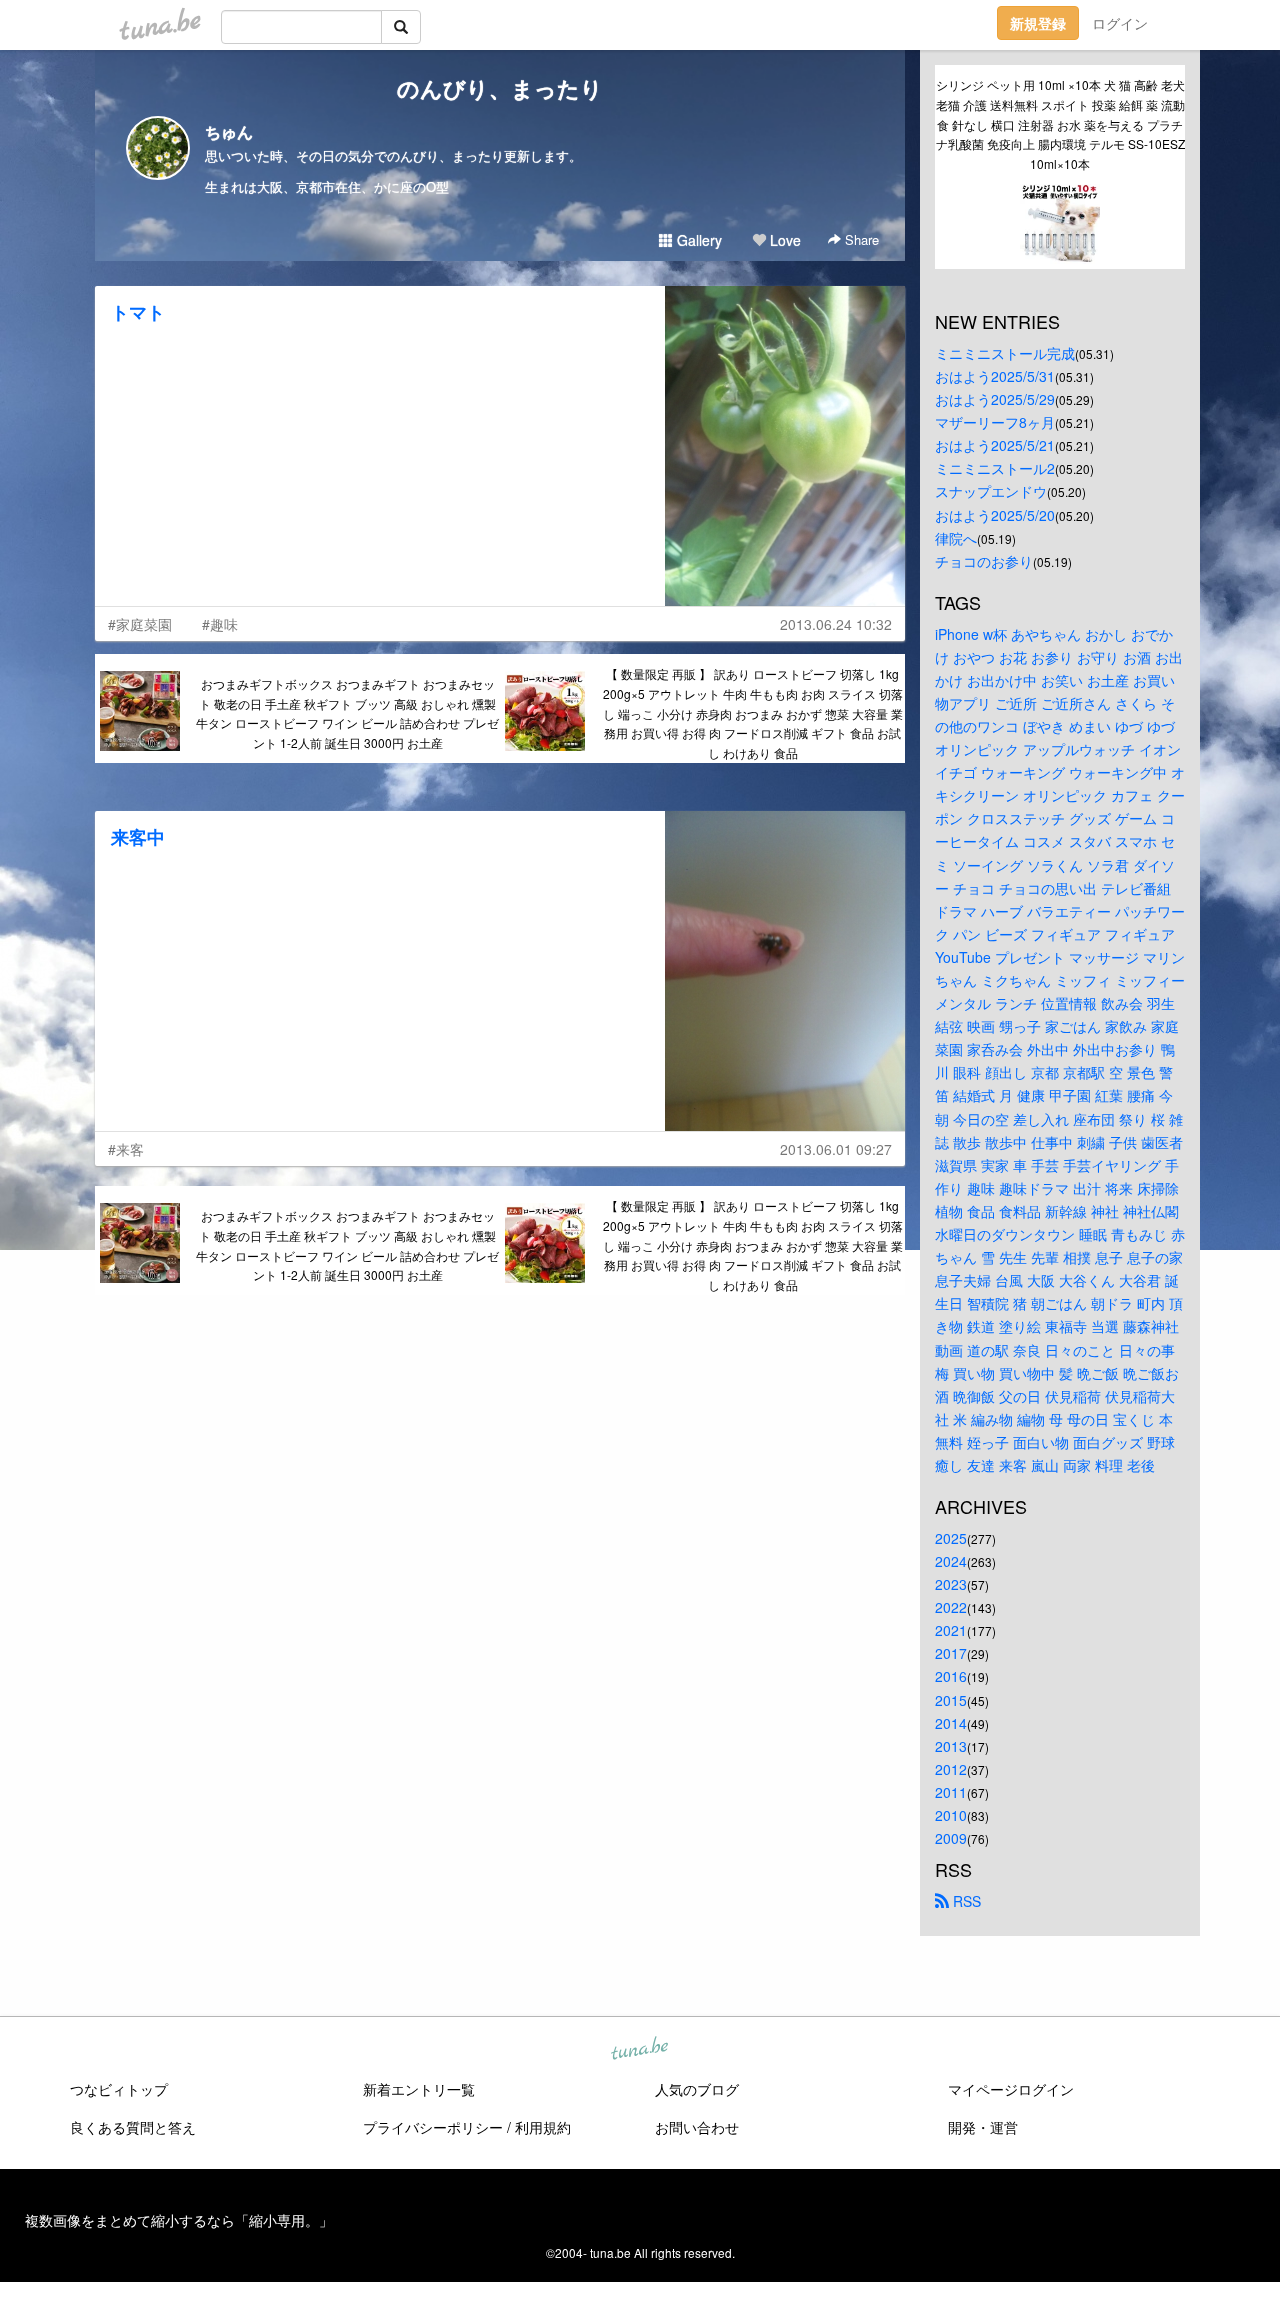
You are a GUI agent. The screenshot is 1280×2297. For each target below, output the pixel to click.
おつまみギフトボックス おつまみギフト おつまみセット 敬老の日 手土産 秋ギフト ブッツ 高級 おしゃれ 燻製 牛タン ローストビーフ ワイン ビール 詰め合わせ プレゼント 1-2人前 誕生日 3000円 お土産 (347, 713)
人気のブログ (697, 2089)
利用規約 (543, 2127)
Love (783, 240)
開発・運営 (983, 2127)
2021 (951, 1630)
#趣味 (220, 624)
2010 (951, 1815)
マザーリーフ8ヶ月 (995, 422)
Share (860, 239)
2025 (951, 1538)
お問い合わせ (697, 2127)
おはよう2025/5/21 (995, 445)
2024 (951, 1561)
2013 (951, 1746)
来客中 (138, 837)
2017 (951, 1653)
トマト (138, 312)
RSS (965, 1901)
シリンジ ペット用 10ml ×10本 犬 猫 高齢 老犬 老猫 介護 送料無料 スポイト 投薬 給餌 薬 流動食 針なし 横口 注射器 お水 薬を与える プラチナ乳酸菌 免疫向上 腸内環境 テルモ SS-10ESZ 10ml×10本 (1060, 124)
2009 (951, 1838)
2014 (951, 1723)
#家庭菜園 (140, 624)
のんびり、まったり (500, 88)
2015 (951, 1700)
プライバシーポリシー (433, 2127)
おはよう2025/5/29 (995, 399)
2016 (951, 1676)
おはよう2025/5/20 (995, 515)
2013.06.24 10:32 (836, 624)
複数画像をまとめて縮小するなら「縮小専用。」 (179, 2220)
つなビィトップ (119, 2089)
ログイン (1120, 23)
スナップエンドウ (991, 491)
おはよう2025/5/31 (995, 376)
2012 (951, 1769)
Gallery (697, 240)
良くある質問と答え (133, 2127)
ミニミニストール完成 (1005, 353)
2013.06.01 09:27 (836, 1149)
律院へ (956, 538)
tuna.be (639, 2050)
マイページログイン (1011, 2089)
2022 (951, 1607)
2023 (951, 1584)
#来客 (126, 1149)
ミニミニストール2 (995, 468)
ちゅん (229, 131)
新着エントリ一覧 (419, 2089)
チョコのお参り (984, 561)
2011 (951, 1792)
